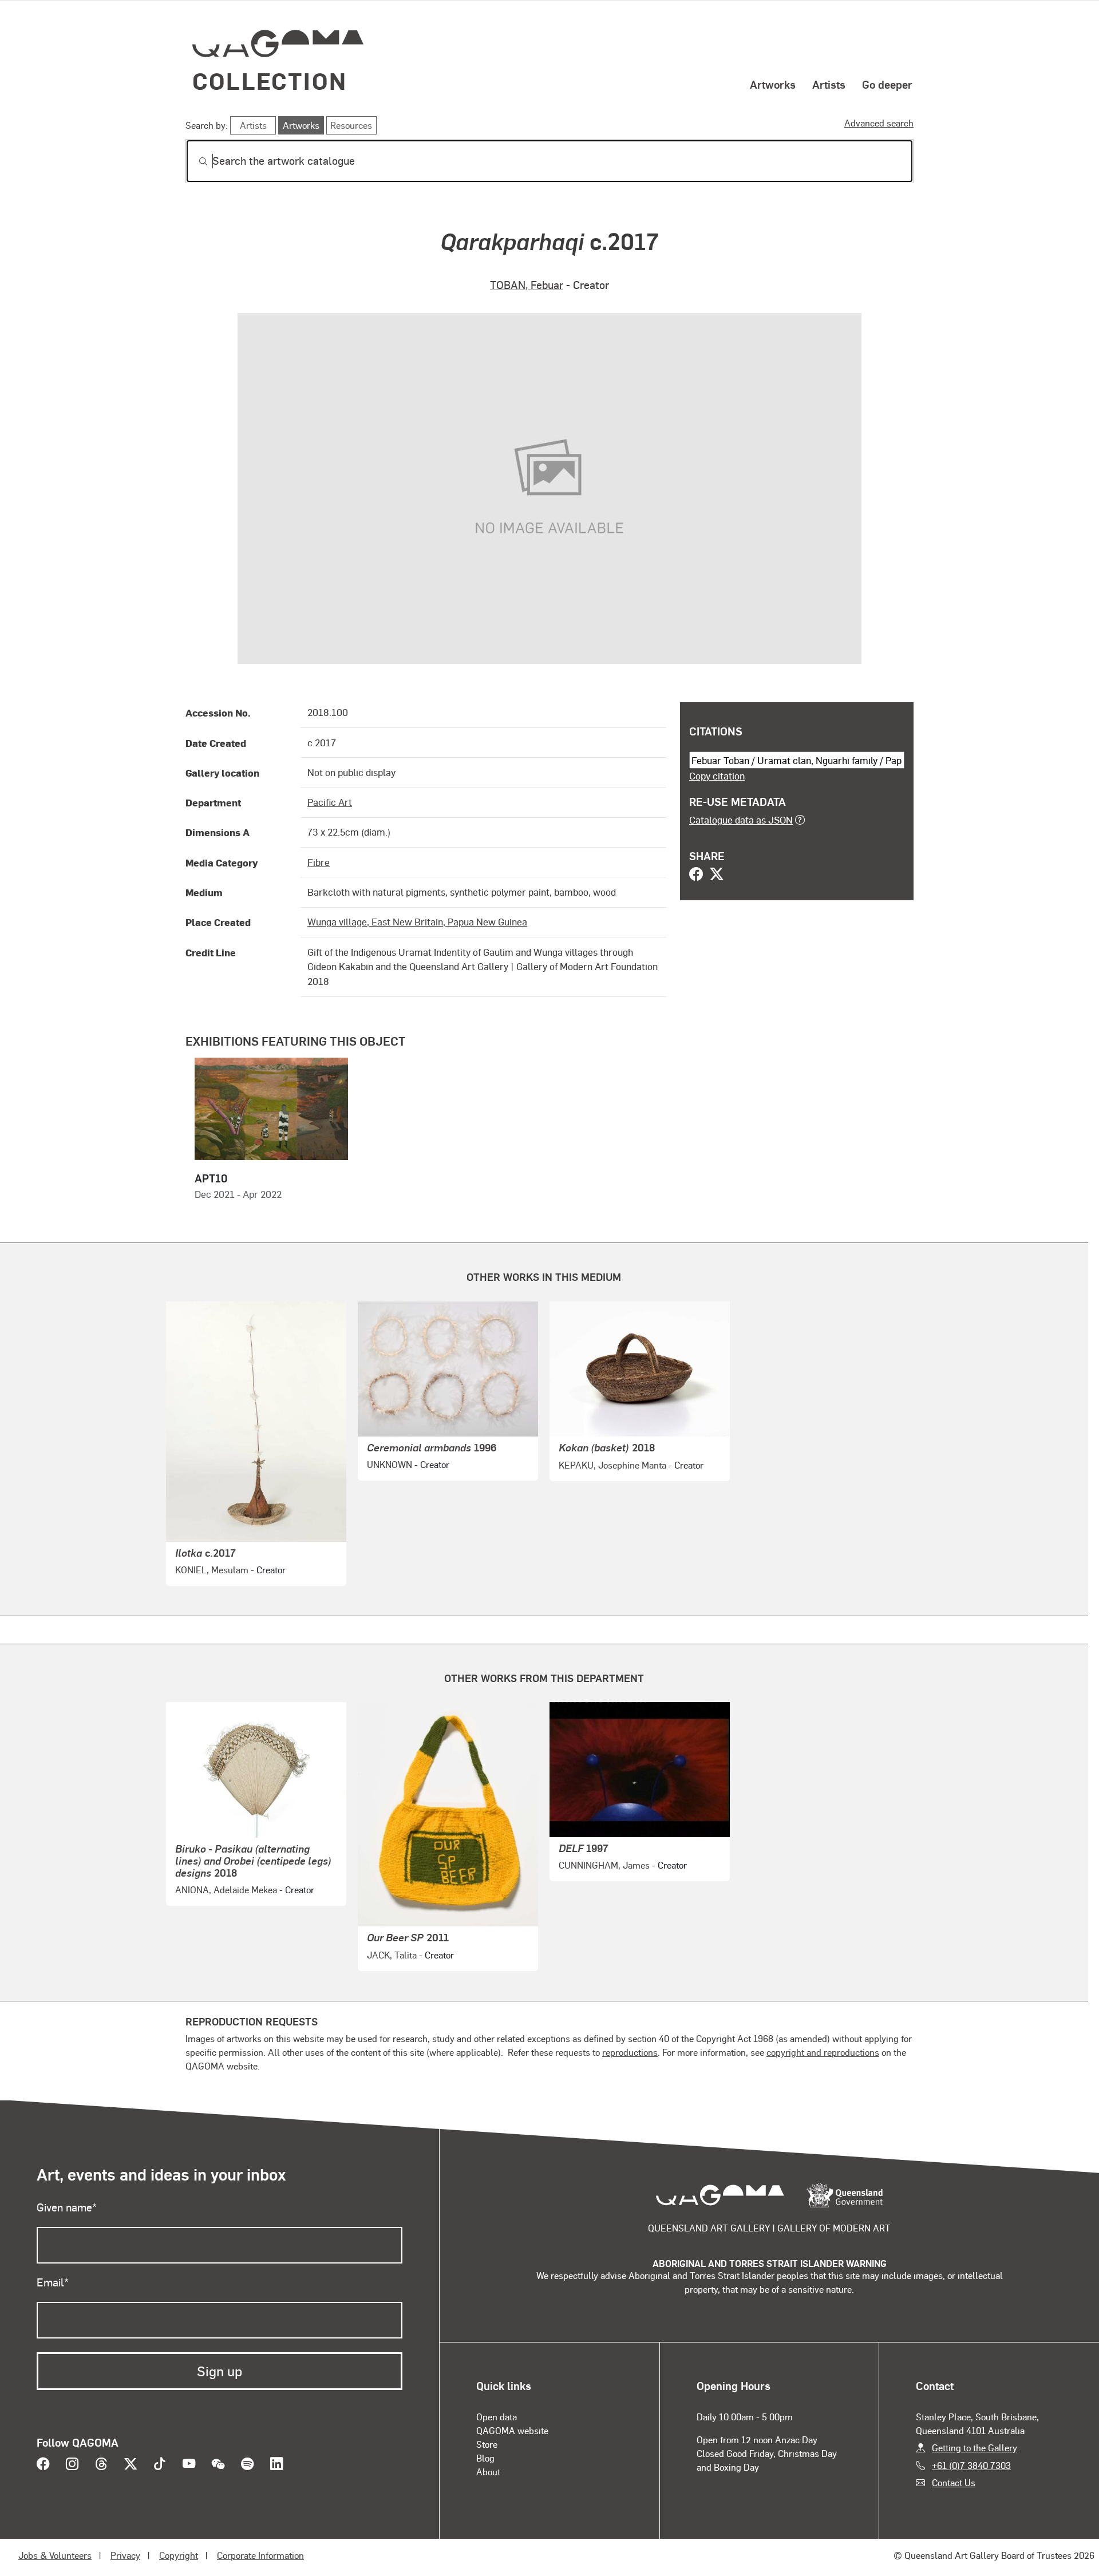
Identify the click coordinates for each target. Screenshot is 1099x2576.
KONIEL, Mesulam (212, 1570)
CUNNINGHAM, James (604, 1865)
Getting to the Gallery (975, 2448)
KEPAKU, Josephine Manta (612, 1465)
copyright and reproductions (823, 2052)
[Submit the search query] (194, 161)
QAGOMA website (512, 2430)
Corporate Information (260, 2555)
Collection (270, 80)
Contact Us (954, 2482)
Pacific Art (330, 802)
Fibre (319, 862)
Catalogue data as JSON (741, 820)
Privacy (125, 2555)
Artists (829, 84)
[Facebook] (696, 875)
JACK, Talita (392, 1955)
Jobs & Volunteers (55, 2555)
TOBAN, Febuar (527, 285)
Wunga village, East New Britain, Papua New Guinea (417, 921)
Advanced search (879, 123)
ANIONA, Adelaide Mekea (226, 1890)
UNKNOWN (390, 1464)
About (488, 2472)
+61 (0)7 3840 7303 (971, 2465)
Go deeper (887, 84)
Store (487, 2444)
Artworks (773, 84)
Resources (351, 125)
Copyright (179, 2555)
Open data (497, 2417)
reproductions (630, 2052)
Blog (485, 2458)
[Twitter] (717, 875)
